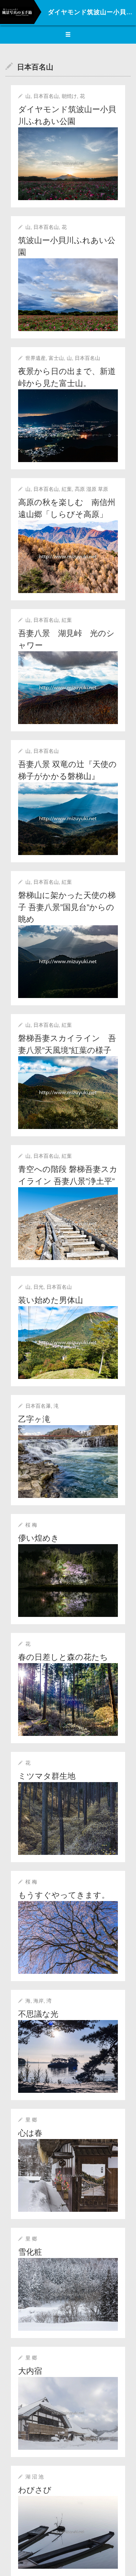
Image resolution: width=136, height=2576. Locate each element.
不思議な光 (38, 2014)
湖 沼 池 (34, 2477)
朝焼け (69, 96)
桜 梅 (31, 1525)
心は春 (30, 2133)
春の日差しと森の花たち (63, 1657)
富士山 (56, 358)
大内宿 (30, 2371)
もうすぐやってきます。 (64, 1895)
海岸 (38, 2001)
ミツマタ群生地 (47, 1776)
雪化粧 (30, 2252)
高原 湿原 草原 (91, 489)
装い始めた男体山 (51, 1300)
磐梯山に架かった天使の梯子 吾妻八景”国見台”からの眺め (67, 907)
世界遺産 (36, 358)
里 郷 (31, 2120)
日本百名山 (46, 96)
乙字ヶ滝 (34, 1419)
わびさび (35, 2490)
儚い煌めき (39, 1538)
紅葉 (67, 489)
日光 (38, 1287)
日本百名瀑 (38, 1406)
